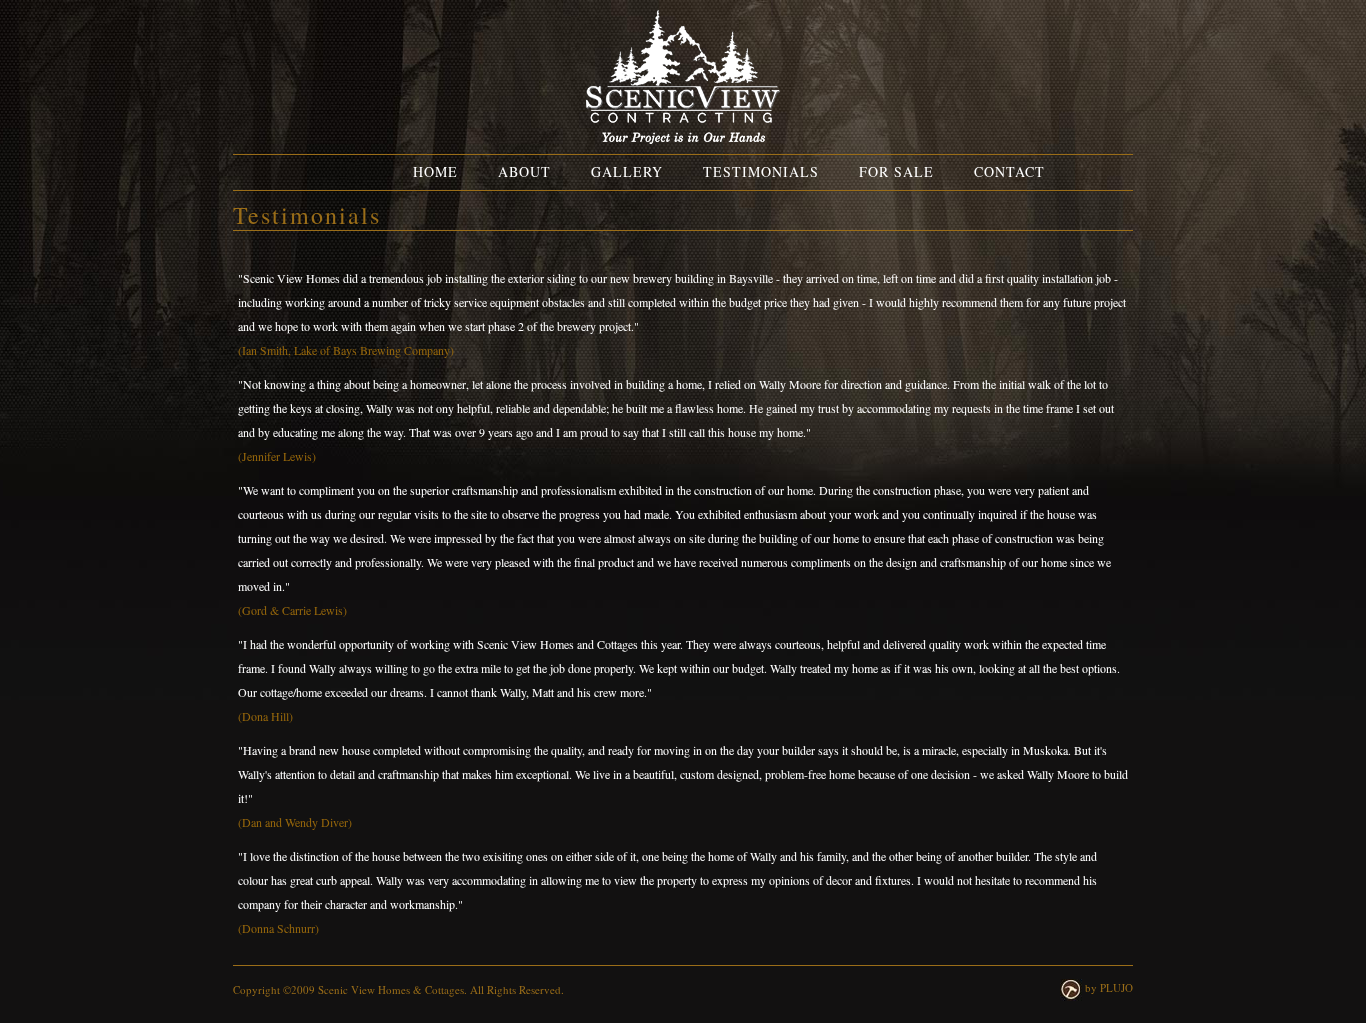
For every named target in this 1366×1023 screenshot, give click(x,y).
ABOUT (524, 171)
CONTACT (1009, 171)
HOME (435, 171)
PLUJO (1116, 987)
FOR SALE (896, 171)
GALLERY (627, 171)
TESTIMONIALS (761, 171)
